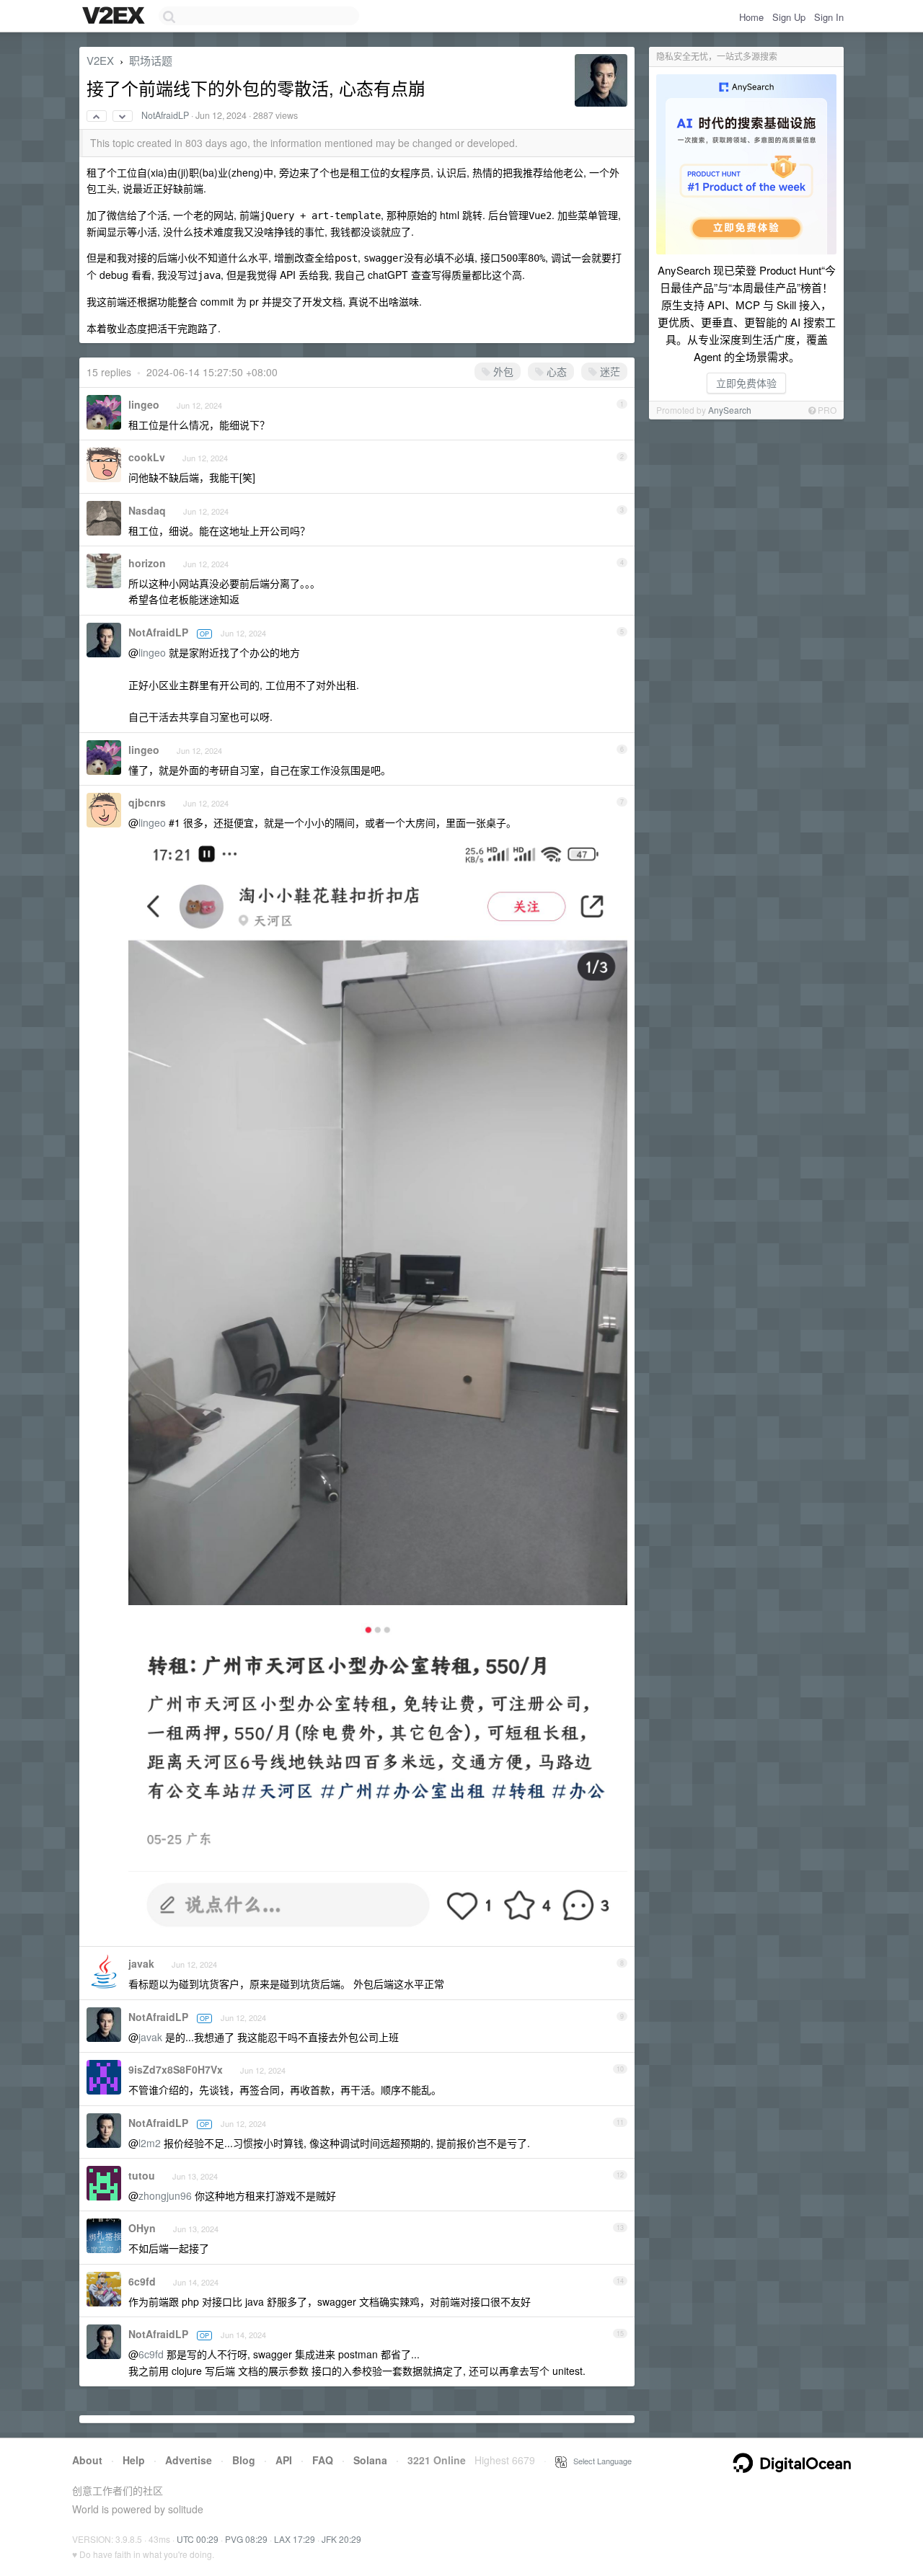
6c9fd (142, 2281)
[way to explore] (115, 17)
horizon (147, 563)
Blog (244, 2460)
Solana (370, 2460)
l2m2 (150, 2143)
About (87, 2460)
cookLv (147, 457)
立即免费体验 (746, 383)
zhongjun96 (165, 2195)
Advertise (189, 2460)
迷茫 (609, 371)
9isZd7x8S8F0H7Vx (176, 2069)
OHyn (142, 2228)
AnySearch (730, 410)
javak (141, 1963)
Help (134, 2460)
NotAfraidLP (165, 115)
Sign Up (789, 17)
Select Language (599, 2461)
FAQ (323, 2460)
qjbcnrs (147, 802)
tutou (142, 2175)
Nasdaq (147, 510)
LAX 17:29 (295, 2539)
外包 (502, 371)
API (284, 2460)
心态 (555, 371)
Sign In (829, 17)
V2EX (100, 60)
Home (751, 17)
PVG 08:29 (246, 2539)
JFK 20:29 (341, 2539)
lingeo (144, 404)
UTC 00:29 (198, 2539)
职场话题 (151, 60)
